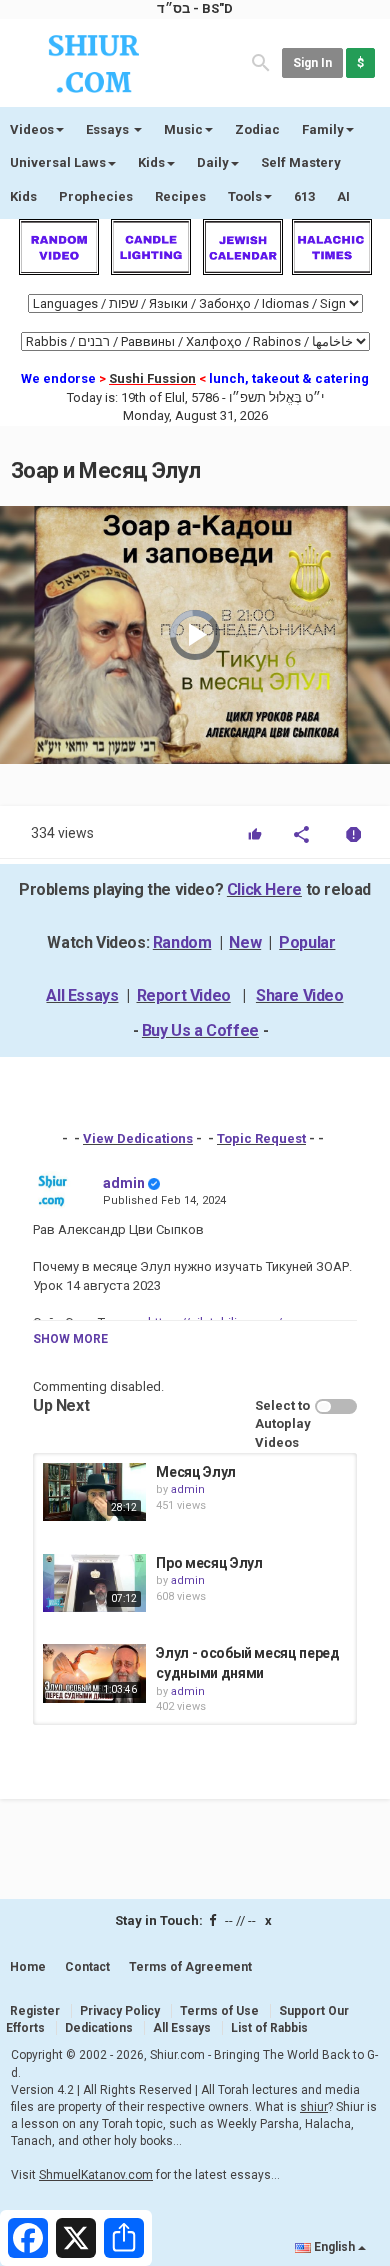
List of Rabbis (269, 2028)
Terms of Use (219, 2011)
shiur (314, 2107)
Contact (87, 1967)
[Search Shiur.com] (261, 61)
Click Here (264, 889)
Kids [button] (151, 162)
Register (35, 2011)
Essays (109, 129)
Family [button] (323, 129)
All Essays (82, 995)
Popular (307, 942)
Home (28, 1967)
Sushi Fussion (152, 378)
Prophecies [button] (96, 196)
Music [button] (183, 129)
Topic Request (261, 1138)
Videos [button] (32, 129)
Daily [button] (213, 162)
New (245, 942)
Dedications (99, 2028)
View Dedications (138, 1138)
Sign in (312, 63)
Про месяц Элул (209, 1563)
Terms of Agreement (190, 1967)
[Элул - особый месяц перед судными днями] (94, 1673)
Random (182, 942)
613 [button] (304, 196)
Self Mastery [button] (301, 162)
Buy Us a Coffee (200, 1030)
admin (124, 1183)
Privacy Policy (120, 2011)
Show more (70, 1339)
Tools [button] (245, 196)
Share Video (300, 995)
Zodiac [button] (257, 129)
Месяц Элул (196, 1472)
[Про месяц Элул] (94, 1583)
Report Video (184, 995)
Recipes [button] (180, 196)
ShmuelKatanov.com (96, 2175)
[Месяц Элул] (94, 1492)
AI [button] (343, 196)
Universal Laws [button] (58, 162)
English (334, 2247)
